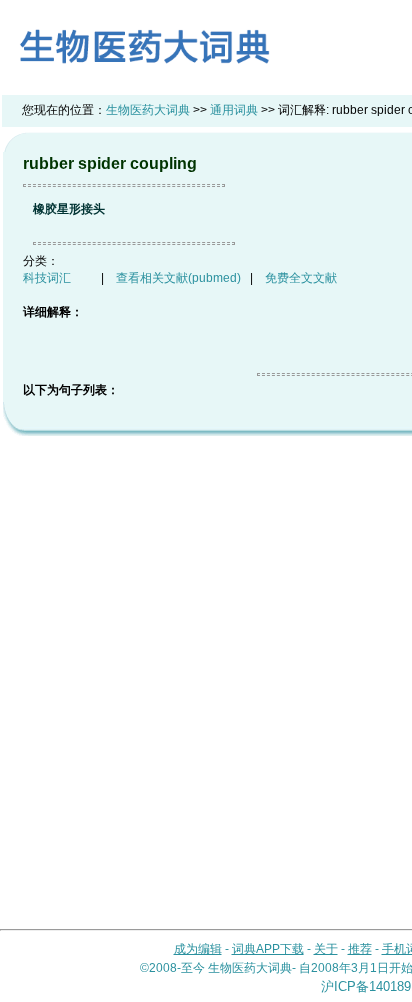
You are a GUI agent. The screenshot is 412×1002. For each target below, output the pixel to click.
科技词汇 (47, 278)
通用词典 (234, 110)
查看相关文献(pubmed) (178, 278)
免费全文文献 (301, 278)
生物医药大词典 (148, 110)
